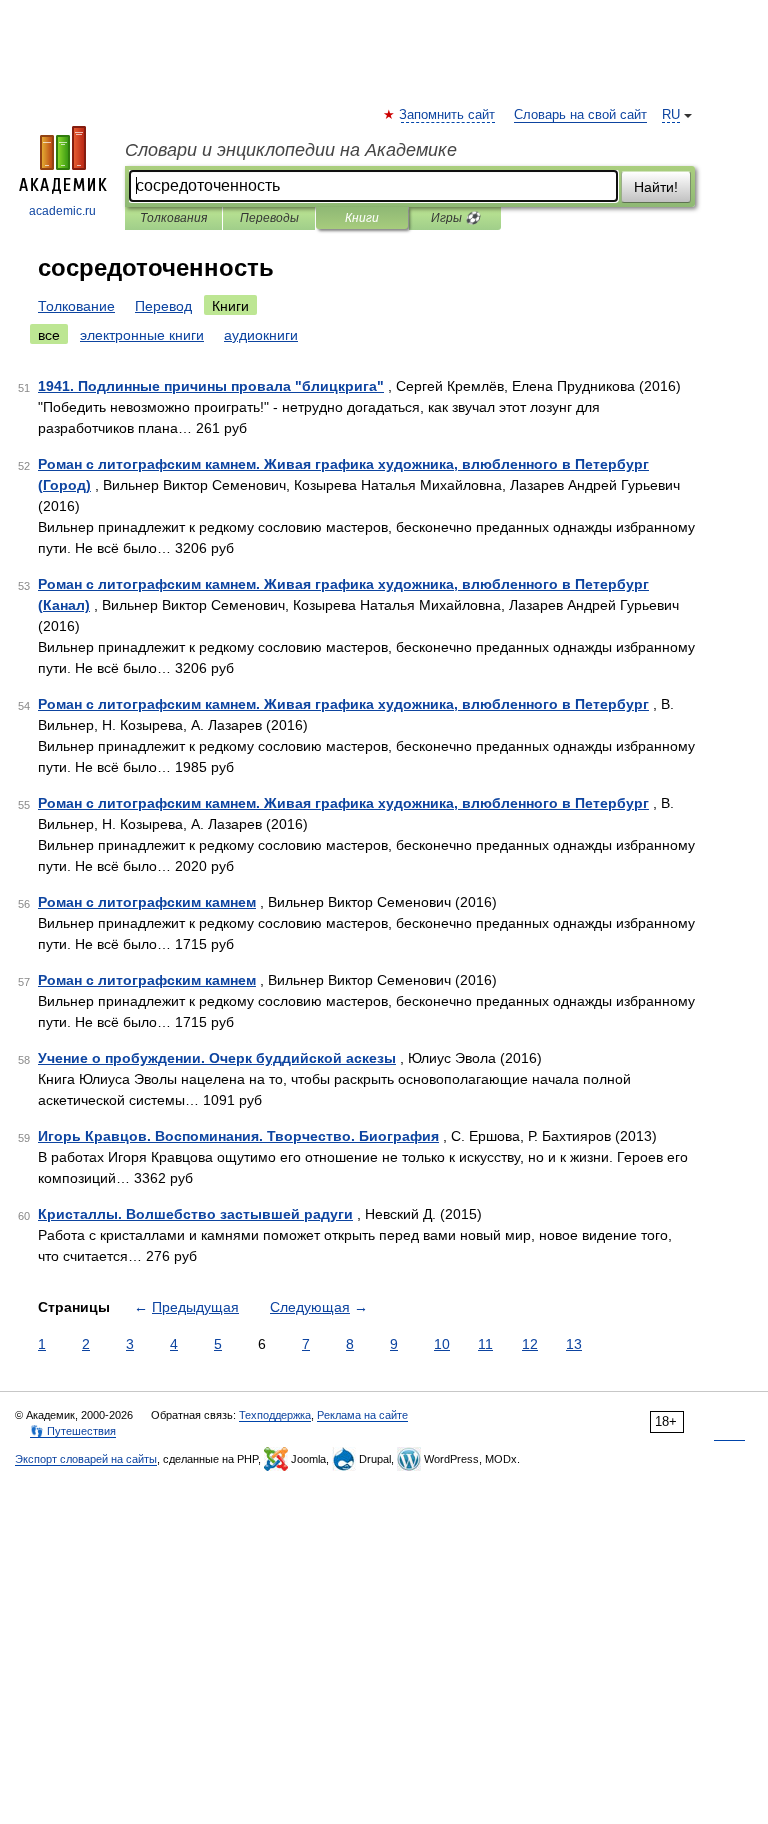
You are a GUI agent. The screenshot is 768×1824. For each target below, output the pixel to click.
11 (485, 1344)
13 (574, 1344)
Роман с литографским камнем (147, 902)
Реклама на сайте (362, 1415)
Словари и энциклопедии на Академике (291, 150)
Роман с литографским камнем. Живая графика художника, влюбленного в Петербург (343, 704)
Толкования (173, 218)
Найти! (656, 187)
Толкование (76, 306)
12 (530, 1344)
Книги (362, 218)
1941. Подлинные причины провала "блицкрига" (211, 386)
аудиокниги (261, 335)
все (49, 335)
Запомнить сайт (448, 115)
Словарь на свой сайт (580, 115)
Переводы (269, 218)
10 (442, 1344)
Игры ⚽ (455, 218)
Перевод (163, 306)
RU (671, 115)
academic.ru (62, 211)
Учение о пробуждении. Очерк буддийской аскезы (217, 1058)
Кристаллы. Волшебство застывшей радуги (195, 1214)
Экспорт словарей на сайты (86, 1459)
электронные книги (142, 335)
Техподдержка (275, 1415)
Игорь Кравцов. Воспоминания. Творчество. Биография (238, 1136)
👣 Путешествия (73, 1431)
